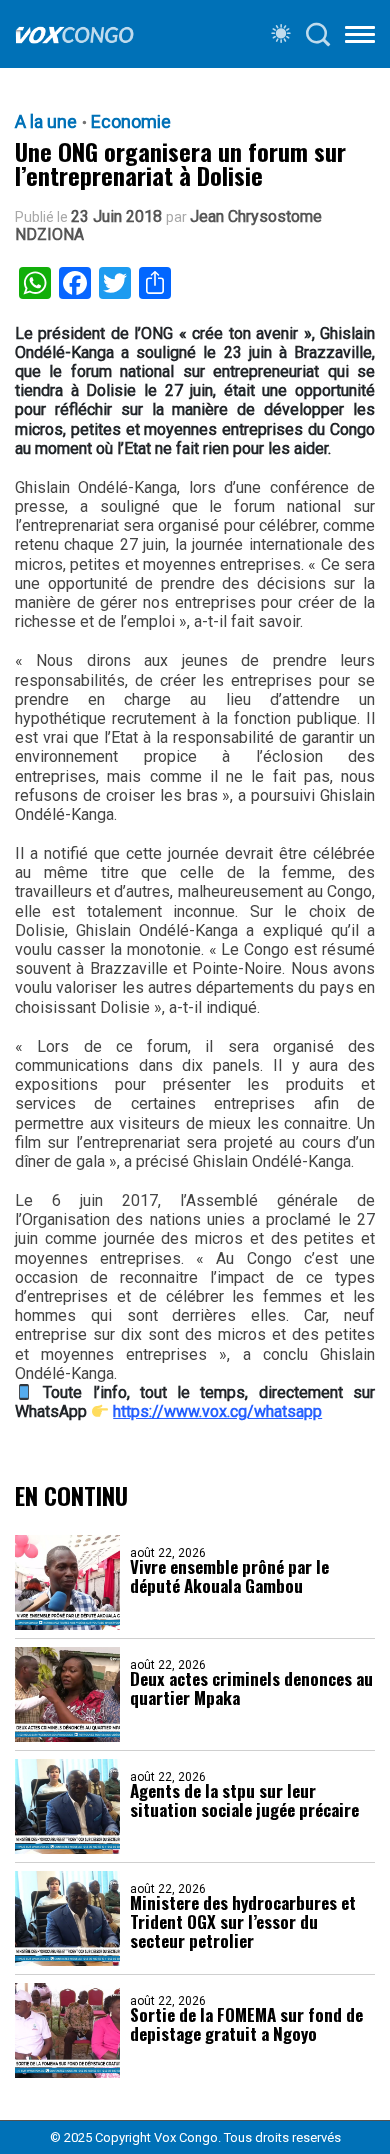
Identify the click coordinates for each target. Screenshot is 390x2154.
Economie (131, 122)
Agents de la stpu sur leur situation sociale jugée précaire (244, 1800)
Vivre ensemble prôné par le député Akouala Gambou (229, 1576)
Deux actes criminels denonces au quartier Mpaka (251, 1688)
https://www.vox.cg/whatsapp (217, 1411)
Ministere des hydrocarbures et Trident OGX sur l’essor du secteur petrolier (243, 1921)
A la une (46, 122)
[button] (360, 38)
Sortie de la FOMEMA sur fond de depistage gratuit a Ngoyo (246, 2024)
